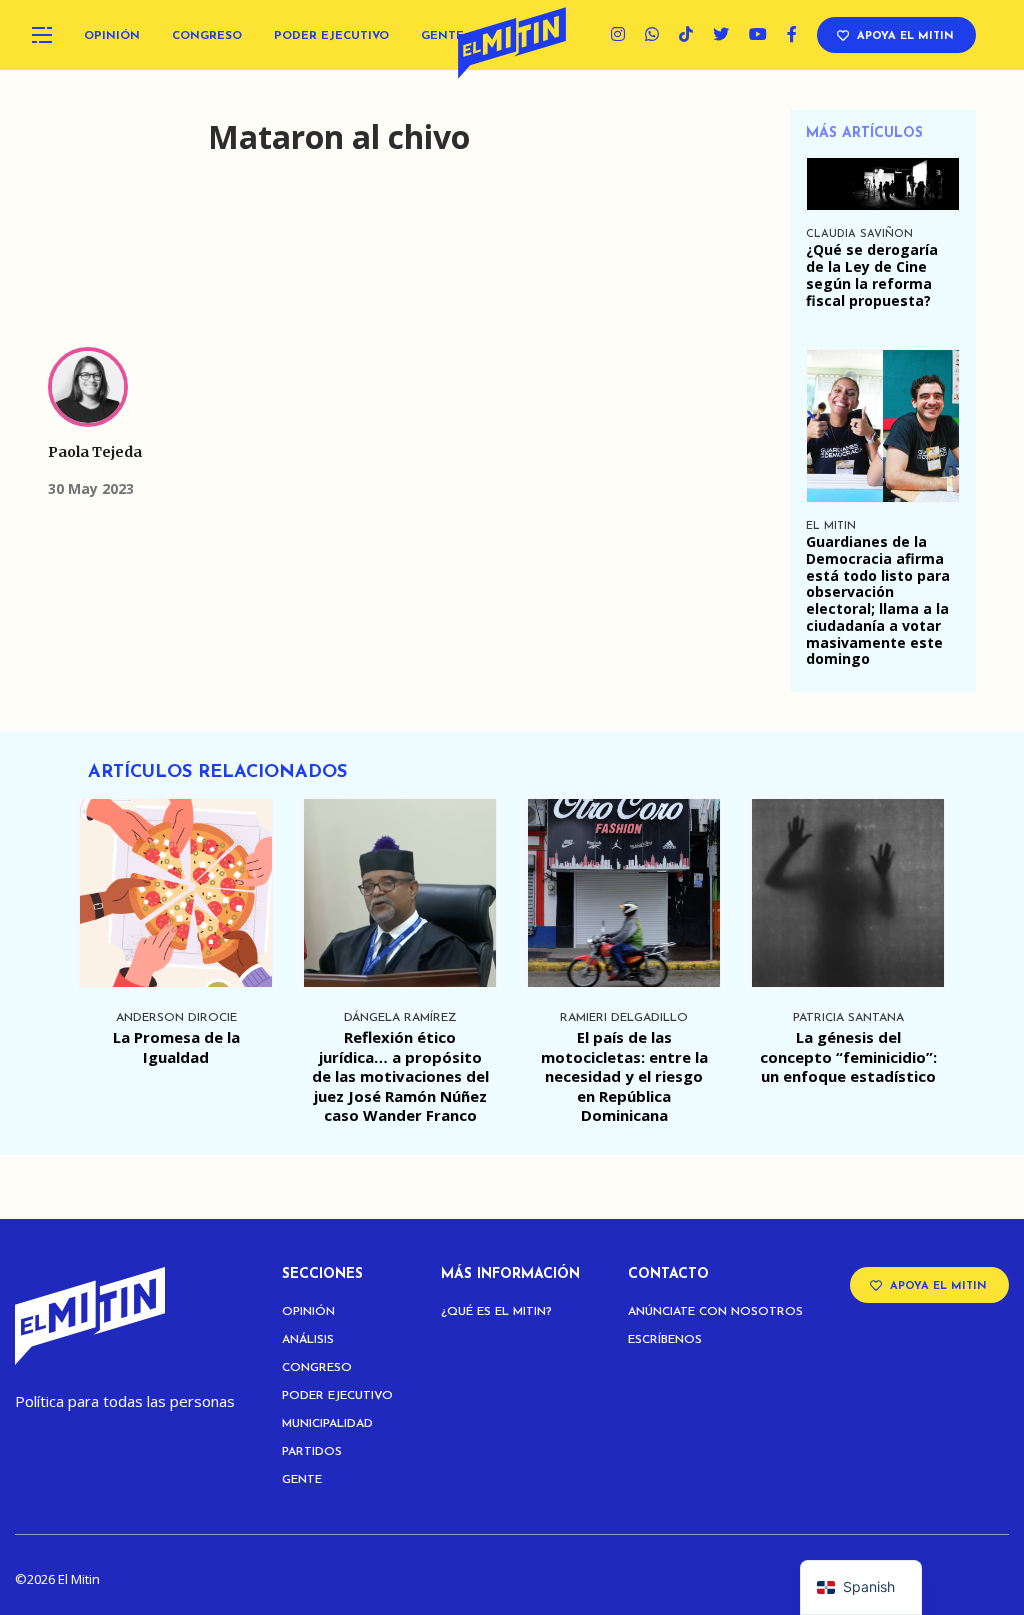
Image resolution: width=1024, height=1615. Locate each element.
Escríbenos (665, 1340)
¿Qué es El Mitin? (496, 1312)
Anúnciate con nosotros (715, 1312)
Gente (442, 36)
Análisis (308, 1340)
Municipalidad (327, 1424)
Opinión (112, 36)
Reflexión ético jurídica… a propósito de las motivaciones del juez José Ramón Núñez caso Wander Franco (400, 1076)
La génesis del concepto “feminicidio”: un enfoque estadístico (848, 1056)
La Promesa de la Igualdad (176, 1047)
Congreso (207, 36)
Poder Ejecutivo (331, 36)
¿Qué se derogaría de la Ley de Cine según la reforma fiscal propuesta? (872, 274)
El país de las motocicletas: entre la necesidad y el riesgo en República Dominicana (624, 1076)
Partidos (312, 1452)
